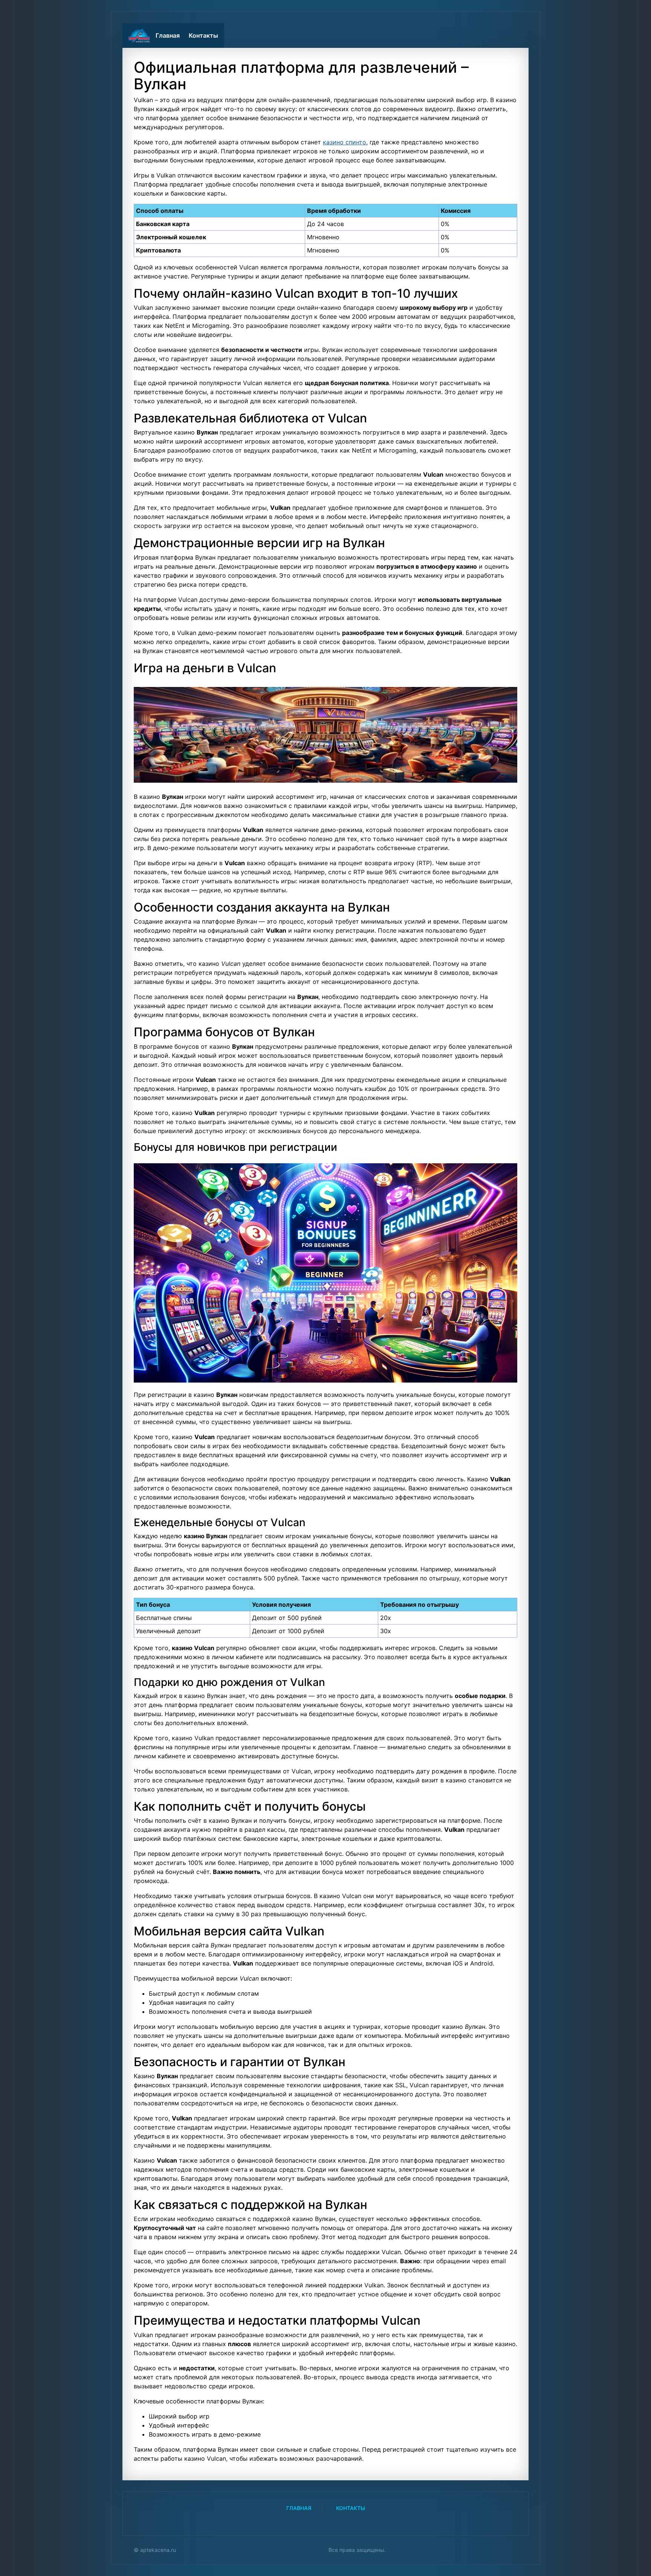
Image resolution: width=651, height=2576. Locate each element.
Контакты (203, 35)
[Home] (139, 35)
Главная (168, 35)
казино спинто (345, 142)
